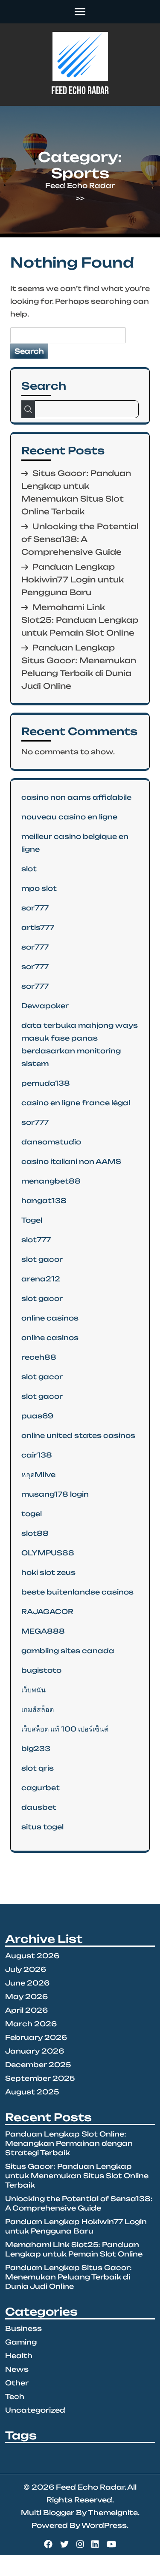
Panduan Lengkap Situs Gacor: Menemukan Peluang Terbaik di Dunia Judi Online (68, 2277)
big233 (36, 1749)
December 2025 (38, 2065)
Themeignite (113, 2513)
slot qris (38, 1768)
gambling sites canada (68, 1651)
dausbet (39, 1807)
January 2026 (35, 2051)
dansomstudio (51, 1142)
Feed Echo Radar (80, 91)
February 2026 (36, 2037)
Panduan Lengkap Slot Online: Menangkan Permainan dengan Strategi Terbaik (69, 2143)
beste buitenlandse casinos (77, 1592)
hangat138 (44, 1201)
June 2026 (27, 1983)
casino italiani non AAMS (71, 1161)
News (17, 2369)
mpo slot (39, 888)
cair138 (37, 1455)
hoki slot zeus (48, 1572)
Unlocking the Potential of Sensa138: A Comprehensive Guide (80, 539)
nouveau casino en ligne (69, 817)
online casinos (50, 1318)
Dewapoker (45, 1006)
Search (44, 386)
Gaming (21, 2342)
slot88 (35, 1533)
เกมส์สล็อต (38, 1709)
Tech (15, 2396)
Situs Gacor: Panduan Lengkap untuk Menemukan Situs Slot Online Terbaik (77, 2176)
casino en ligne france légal (76, 1103)
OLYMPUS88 (48, 1553)
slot (29, 869)
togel (32, 1514)
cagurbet (41, 1788)
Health (19, 2356)
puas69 (37, 1416)
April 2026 (26, 2010)
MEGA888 (43, 1631)
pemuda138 (46, 1083)
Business (23, 2328)
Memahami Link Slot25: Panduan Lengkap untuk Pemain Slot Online (80, 620)
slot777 (36, 1240)
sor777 (35, 908)
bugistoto (41, 1670)
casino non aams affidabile (76, 797)
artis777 (38, 927)
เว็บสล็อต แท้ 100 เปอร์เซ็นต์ (65, 1729)
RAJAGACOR (47, 1612)
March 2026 (31, 2024)
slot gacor (42, 1259)
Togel (32, 1220)
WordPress (104, 2525)
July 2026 (26, 1969)
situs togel (42, 1827)
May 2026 (26, 1997)
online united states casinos (78, 1435)
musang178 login (55, 1494)
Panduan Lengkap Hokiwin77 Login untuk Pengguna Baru (73, 579)
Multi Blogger (48, 2513)
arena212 (41, 1279)
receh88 (39, 1357)
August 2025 (32, 2092)
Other (17, 2383)
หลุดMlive (38, 1475)
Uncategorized (35, 2410)
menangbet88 (51, 1181)
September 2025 (40, 2078)
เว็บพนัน (33, 1690)
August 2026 (32, 1956)
